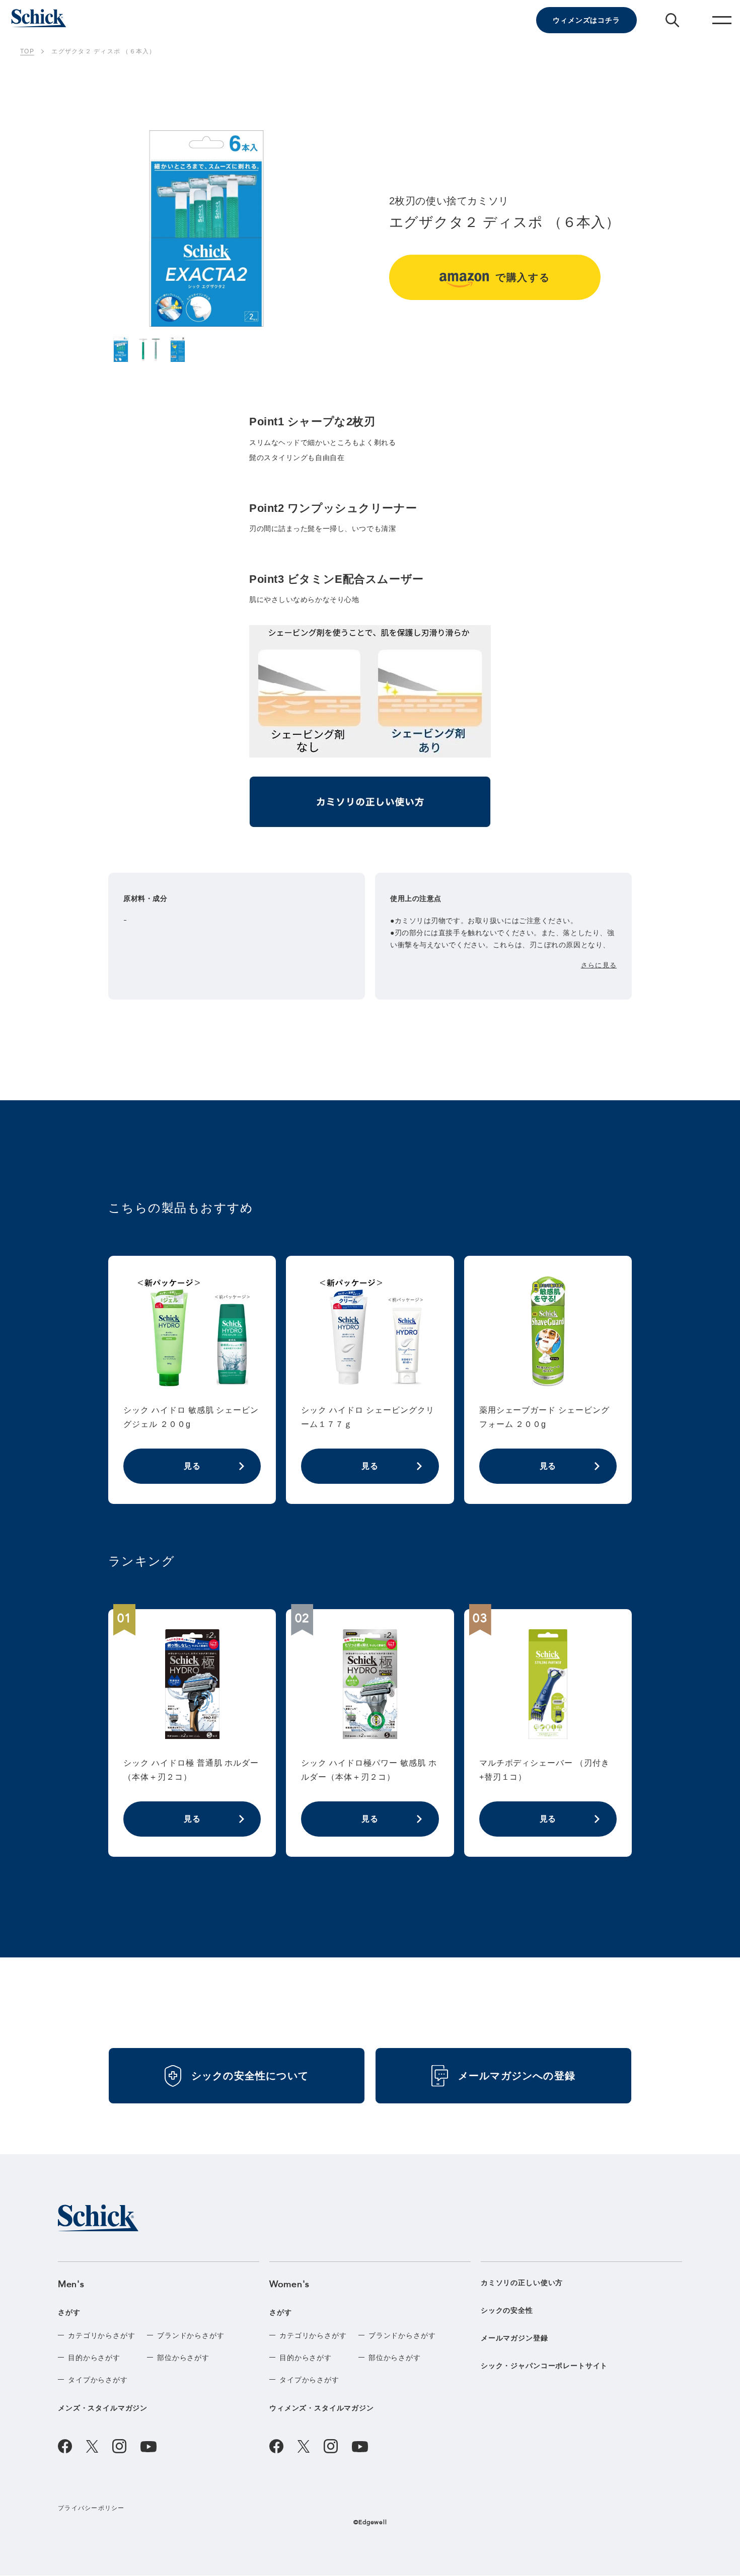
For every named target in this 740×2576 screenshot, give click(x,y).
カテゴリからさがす (102, 2335)
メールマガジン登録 (514, 2338)
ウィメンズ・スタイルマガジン (322, 2408)
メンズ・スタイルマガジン (103, 2408)
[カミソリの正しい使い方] (370, 806)
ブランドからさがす (191, 2335)
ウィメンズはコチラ (586, 20)
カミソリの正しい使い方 (522, 2283)
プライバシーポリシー (91, 2508)
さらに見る (599, 965)
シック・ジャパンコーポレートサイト (544, 2366)
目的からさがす (94, 2358)
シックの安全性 (507, 2310)
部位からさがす (183, 2358)
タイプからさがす (98, 2380)
